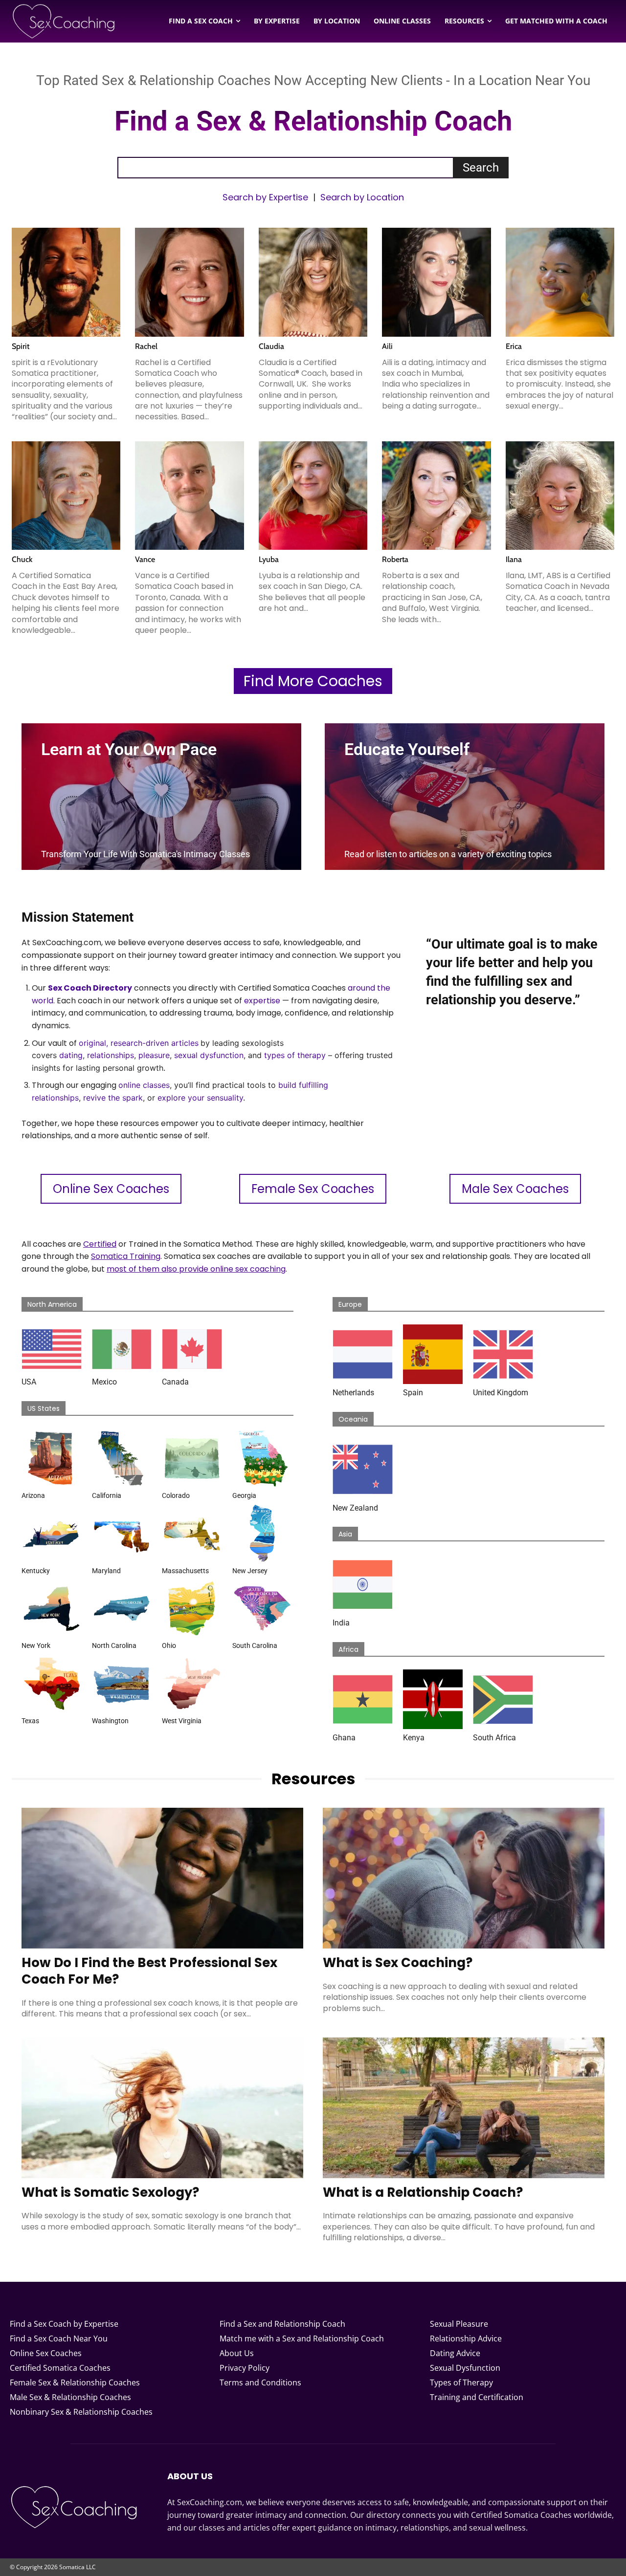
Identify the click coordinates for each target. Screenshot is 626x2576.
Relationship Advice (466, 2338)
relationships (111, 1055)
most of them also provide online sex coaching (196, 1269)
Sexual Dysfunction (465, 2368)
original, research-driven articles (139, 1043)
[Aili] (436, 282)
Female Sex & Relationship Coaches (75, 2382)
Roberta (395, 559)
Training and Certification (477, 2397)
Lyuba (269, 559)
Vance (145, 559)
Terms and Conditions (260, 2382)
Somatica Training (126, 1256)
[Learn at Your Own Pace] (161, 797)
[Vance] (189, 496)
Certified (100, 1244)
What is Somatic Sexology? (110, 2192)
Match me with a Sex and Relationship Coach (302, 2338)
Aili (387, 346)
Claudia (271, 346)
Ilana (514, 559)
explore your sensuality (200, 1098)
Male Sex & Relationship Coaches (70, 2397)
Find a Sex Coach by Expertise (64, 2324)
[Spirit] (66, 282)
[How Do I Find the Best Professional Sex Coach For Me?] (162, 1878)
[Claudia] (313, 282)
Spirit (21, 346)
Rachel (146, 346)
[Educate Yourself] (465, 797)
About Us (237, 2353)
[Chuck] (66, 496)
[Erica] (560, 282)
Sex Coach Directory (90, 988)
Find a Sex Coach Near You (59, 2338)
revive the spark (113, 1098)
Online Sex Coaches (46, 2353)
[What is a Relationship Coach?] (464, 2108)
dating (71, 1055)
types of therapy (295, 1055)
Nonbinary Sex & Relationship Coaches (81, 2412)
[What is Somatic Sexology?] (162, 2108)
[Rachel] (189, 282)
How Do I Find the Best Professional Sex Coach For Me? (149, 1971)
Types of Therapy (461, 2382)
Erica (514, 346)
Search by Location (362, 197)
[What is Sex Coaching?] (464, 1878)
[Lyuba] (313, 496)
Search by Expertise (265, 197)
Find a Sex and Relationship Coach (282, 2324)
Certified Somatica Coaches (60, 2368)
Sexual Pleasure (459, 2324)
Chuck (22, 559)
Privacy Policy (245, 2368)
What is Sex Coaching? (398, 1963)
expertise (262, 1001)
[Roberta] (436, 496)
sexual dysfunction (209, 1055)
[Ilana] (560, 496)
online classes (144, 1085)
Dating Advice (455, 2353)
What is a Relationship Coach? (423, 2192)
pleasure (154, 1055)
